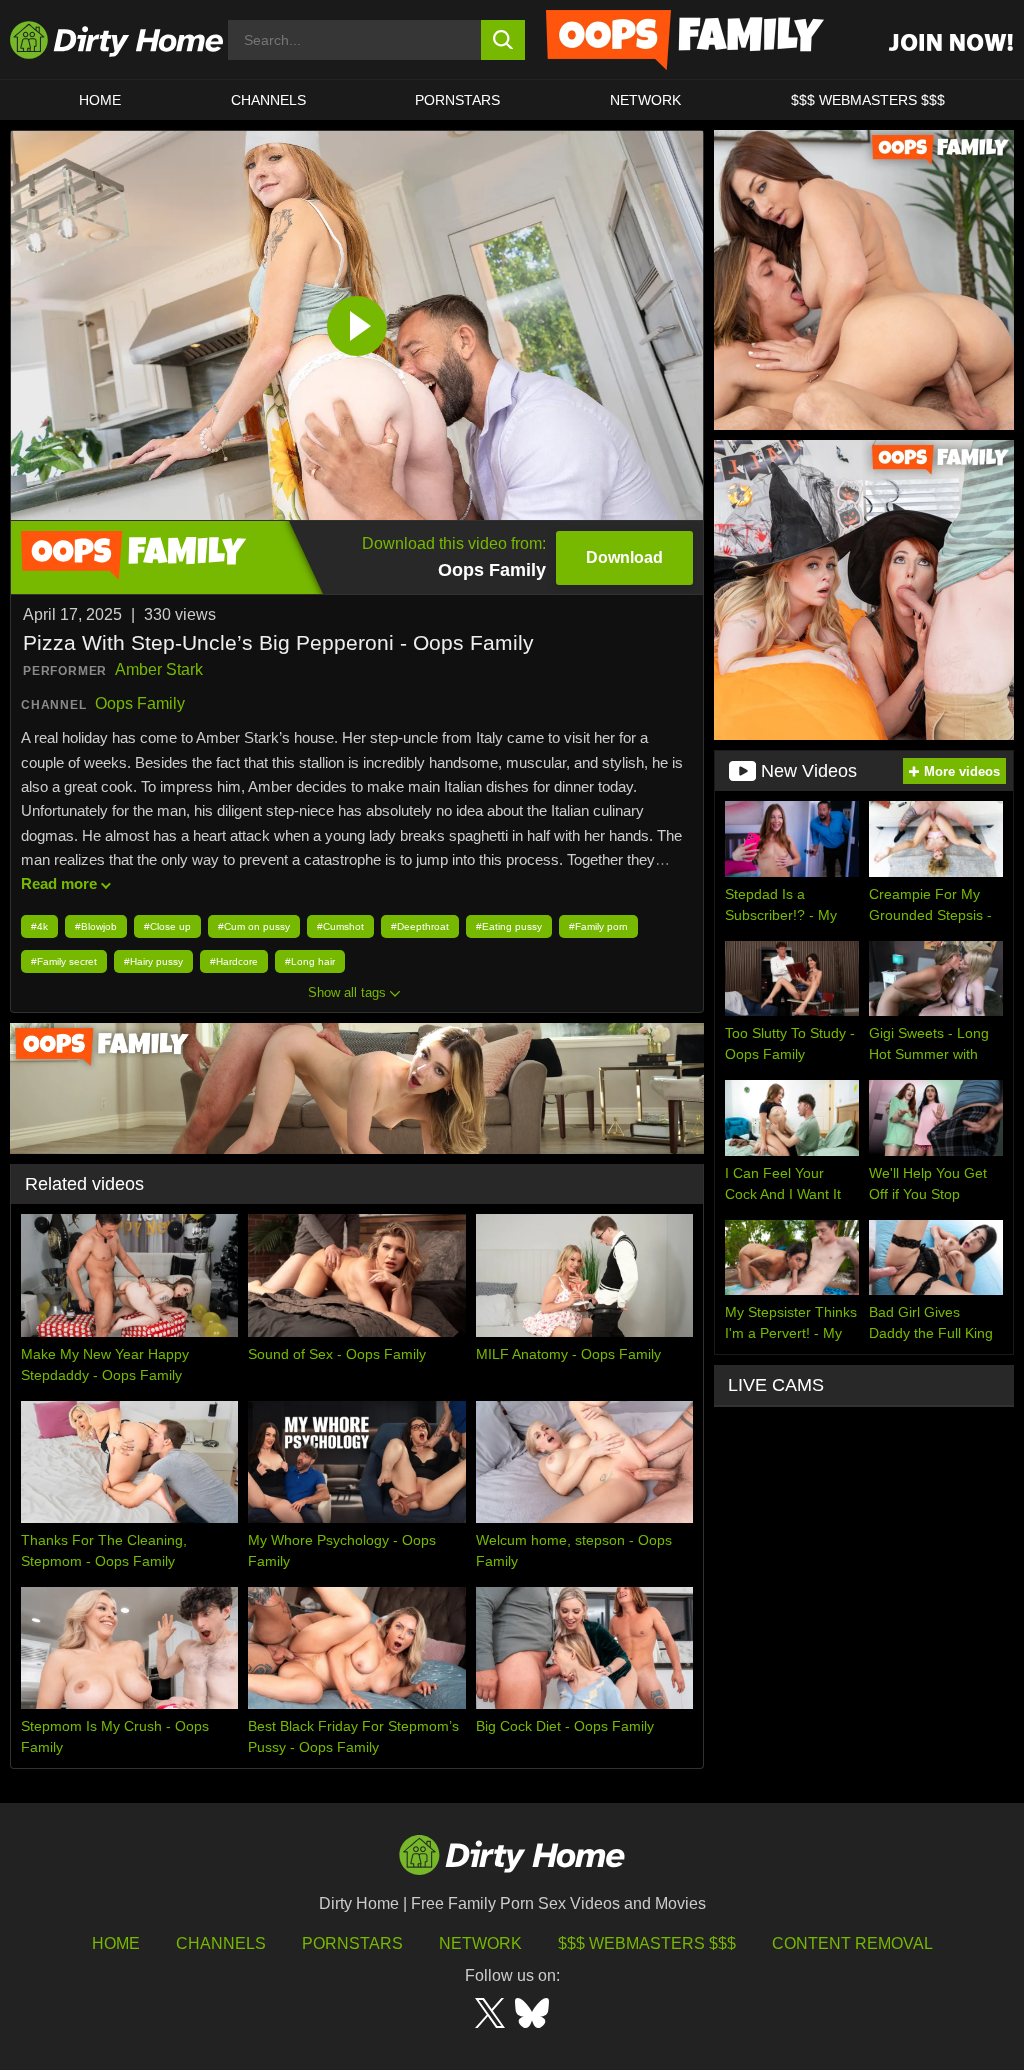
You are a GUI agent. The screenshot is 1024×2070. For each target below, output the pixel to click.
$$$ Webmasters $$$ (647, 1943)
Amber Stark (159, 669)
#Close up (167, 926)
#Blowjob (96, 926)
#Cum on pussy (254, 926)
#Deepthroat (420, 926)
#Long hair (310, 961)
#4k (39, 926)
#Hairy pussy (153, 961)
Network (645, 100)
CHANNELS (268, 100)
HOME (100, 100)
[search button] (503, 40)
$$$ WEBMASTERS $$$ (868, 100)
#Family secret (64, 961)
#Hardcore (234, 961)
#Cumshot (340, 926)
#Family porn (598, 926)
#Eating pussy (509, 926)
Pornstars (457, 100)
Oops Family (140, 703)
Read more (59, 883)
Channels (221, 1943)
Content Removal (852, 1943)
